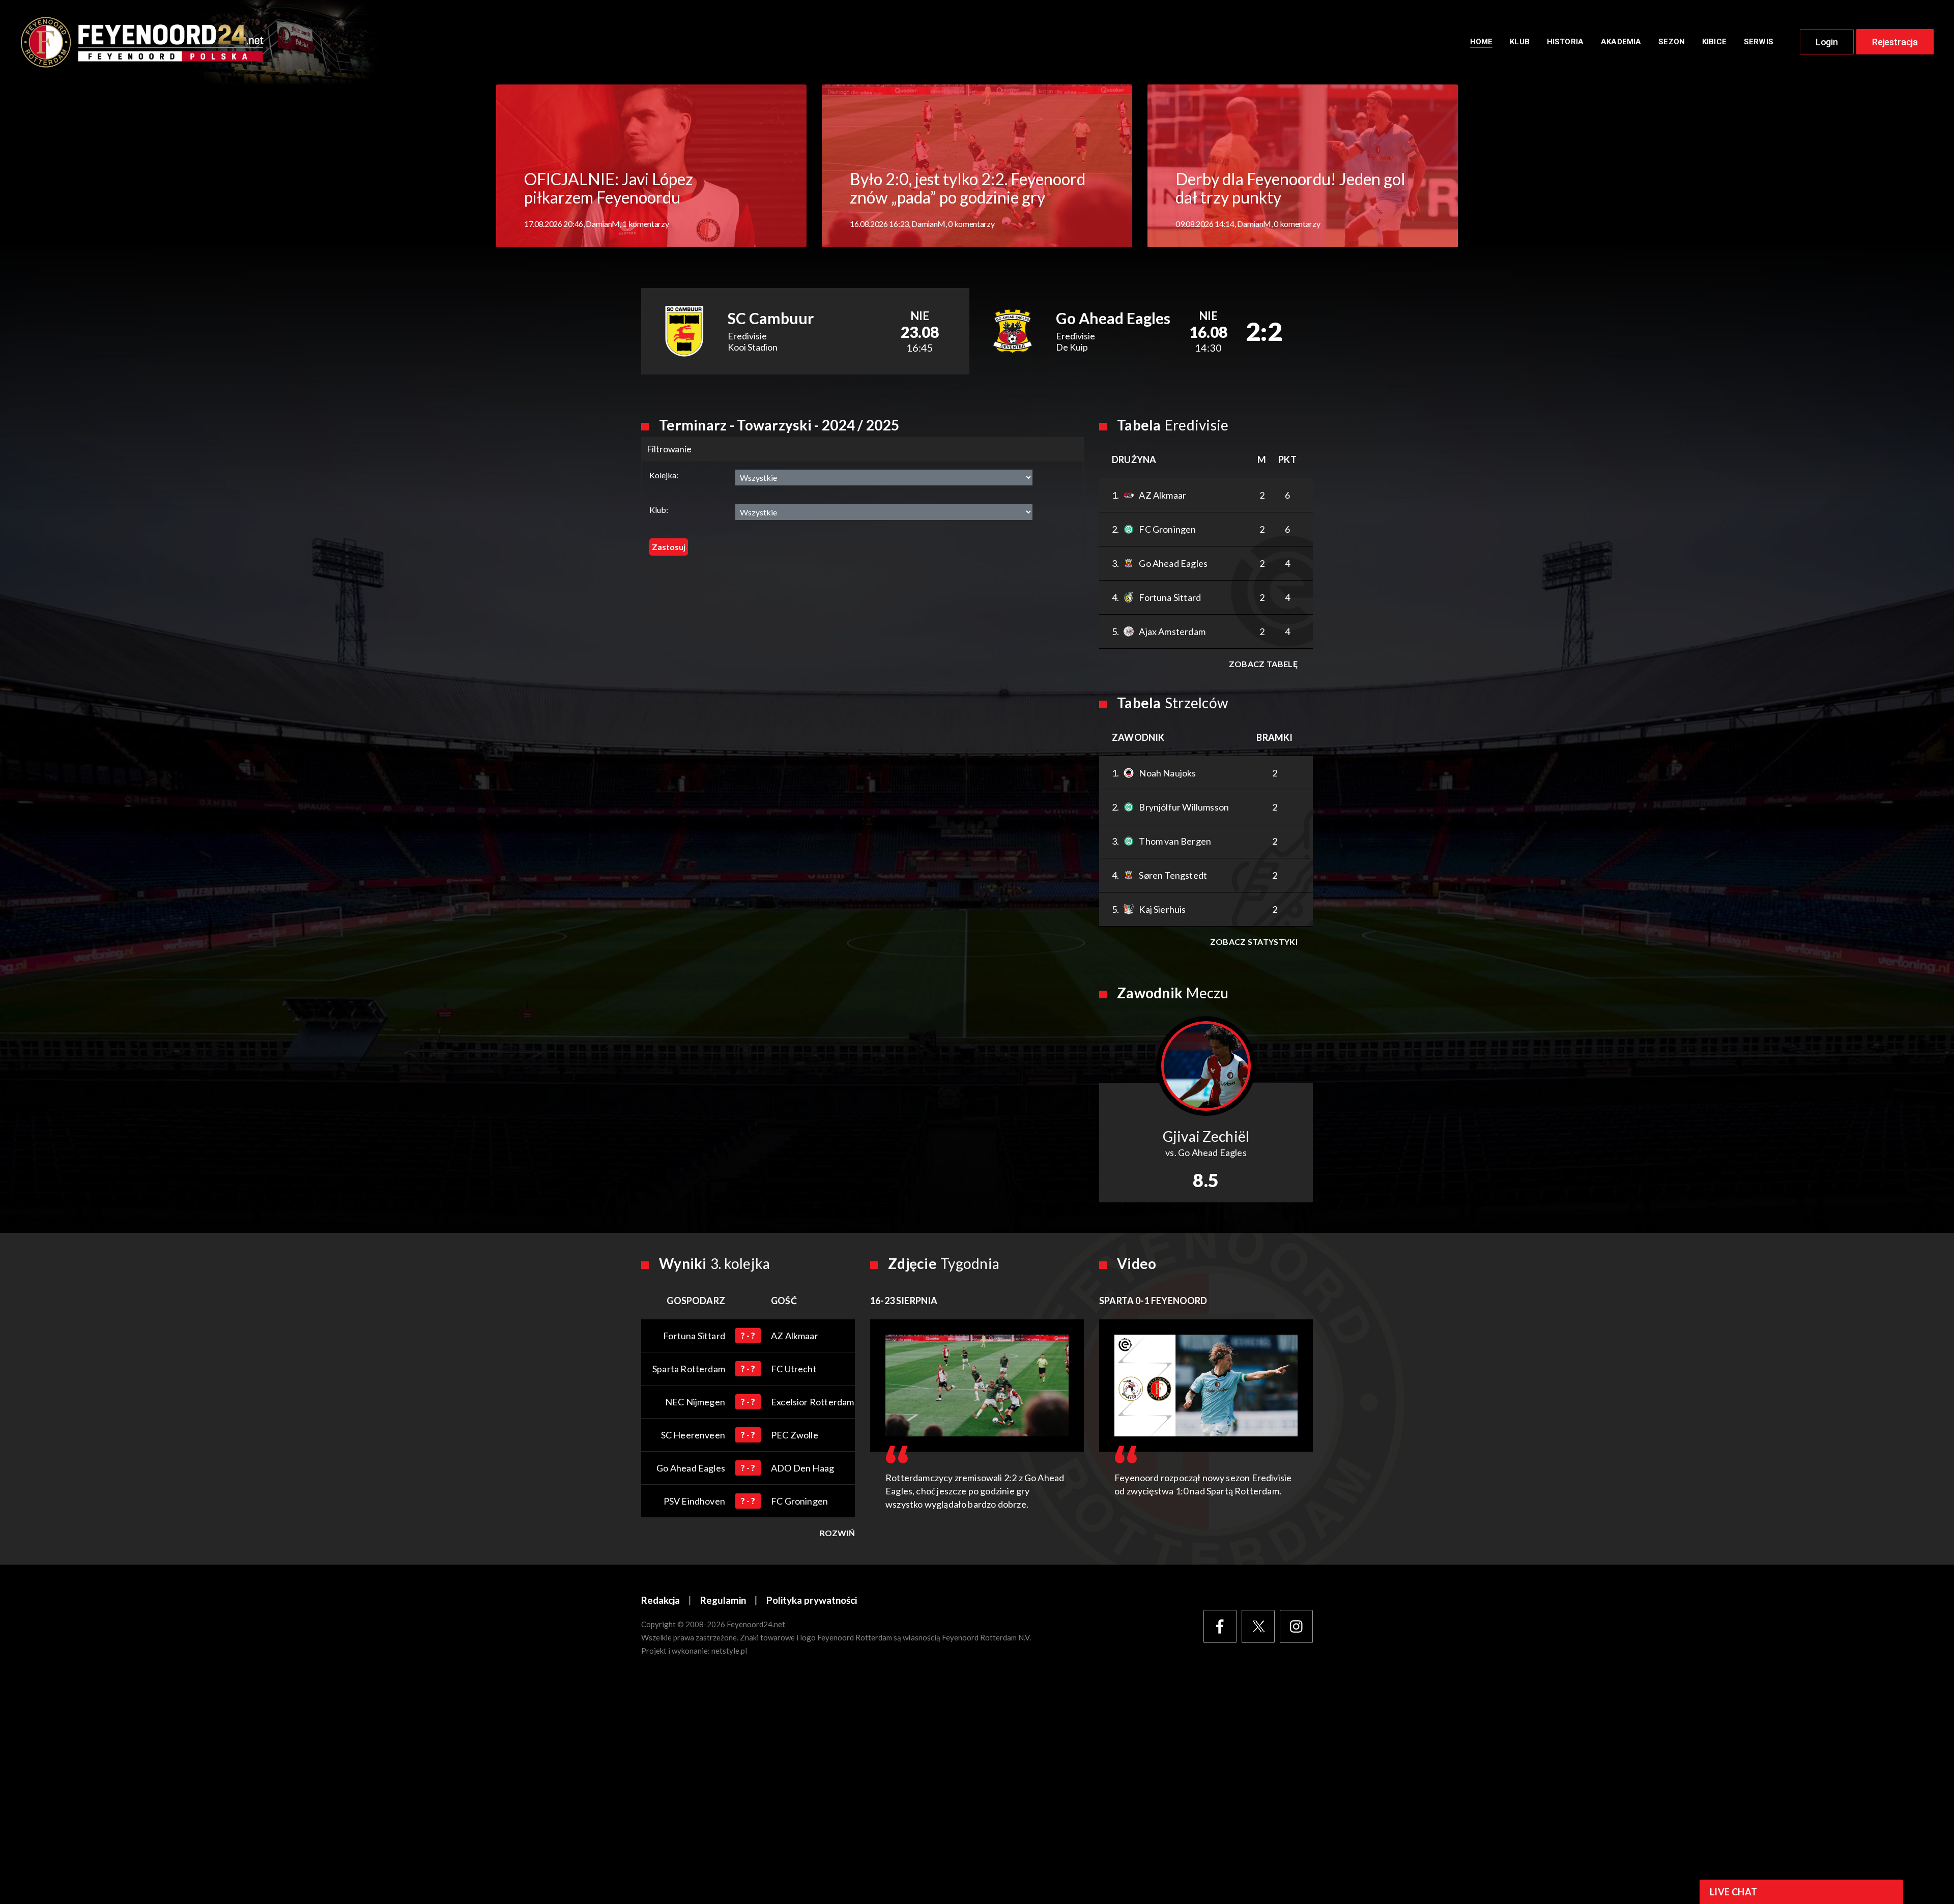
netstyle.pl (729, 1651)
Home (1482, 42)
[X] (1258, 1626)
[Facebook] (1220, 1626)
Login (1827, 42)
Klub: (659, 510)
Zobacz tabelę (1263, 664)
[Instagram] (1296, 1626)
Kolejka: (664, 475)
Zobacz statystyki (1254, 942)
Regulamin (723, 1600)
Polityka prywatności (812, 1600)
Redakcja (660, 1600)
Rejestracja (1895, 42)
